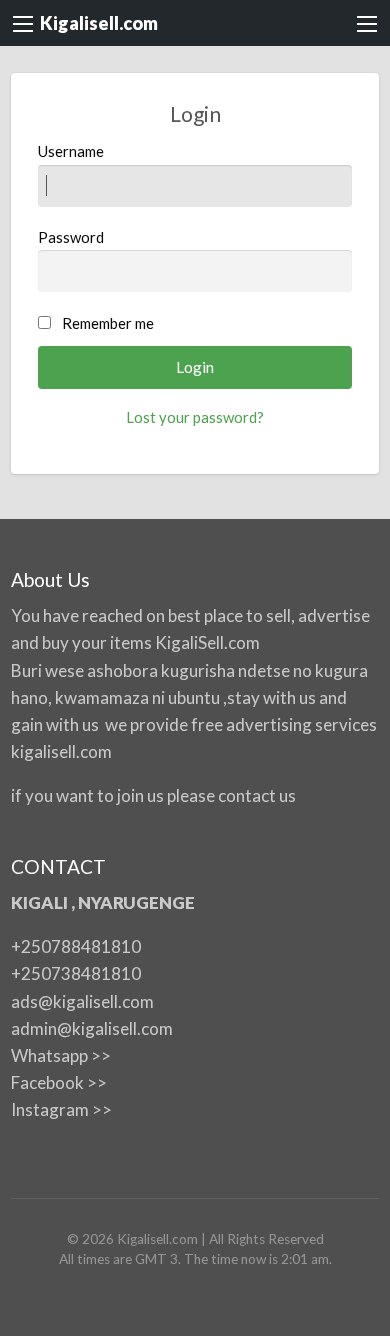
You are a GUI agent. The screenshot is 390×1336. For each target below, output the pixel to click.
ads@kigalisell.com (82, 1001)
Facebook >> (59, 1082)
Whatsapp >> (61, 1055)
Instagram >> (61, 1109)
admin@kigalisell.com (92, 1028)
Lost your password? (195, 417)
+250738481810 (76, 973)
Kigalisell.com (99, 23)
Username (71, 151)
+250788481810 (76, 946)
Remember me (108, 323)
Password (71, 237)
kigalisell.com (61, 751)
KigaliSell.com (207, 642)
